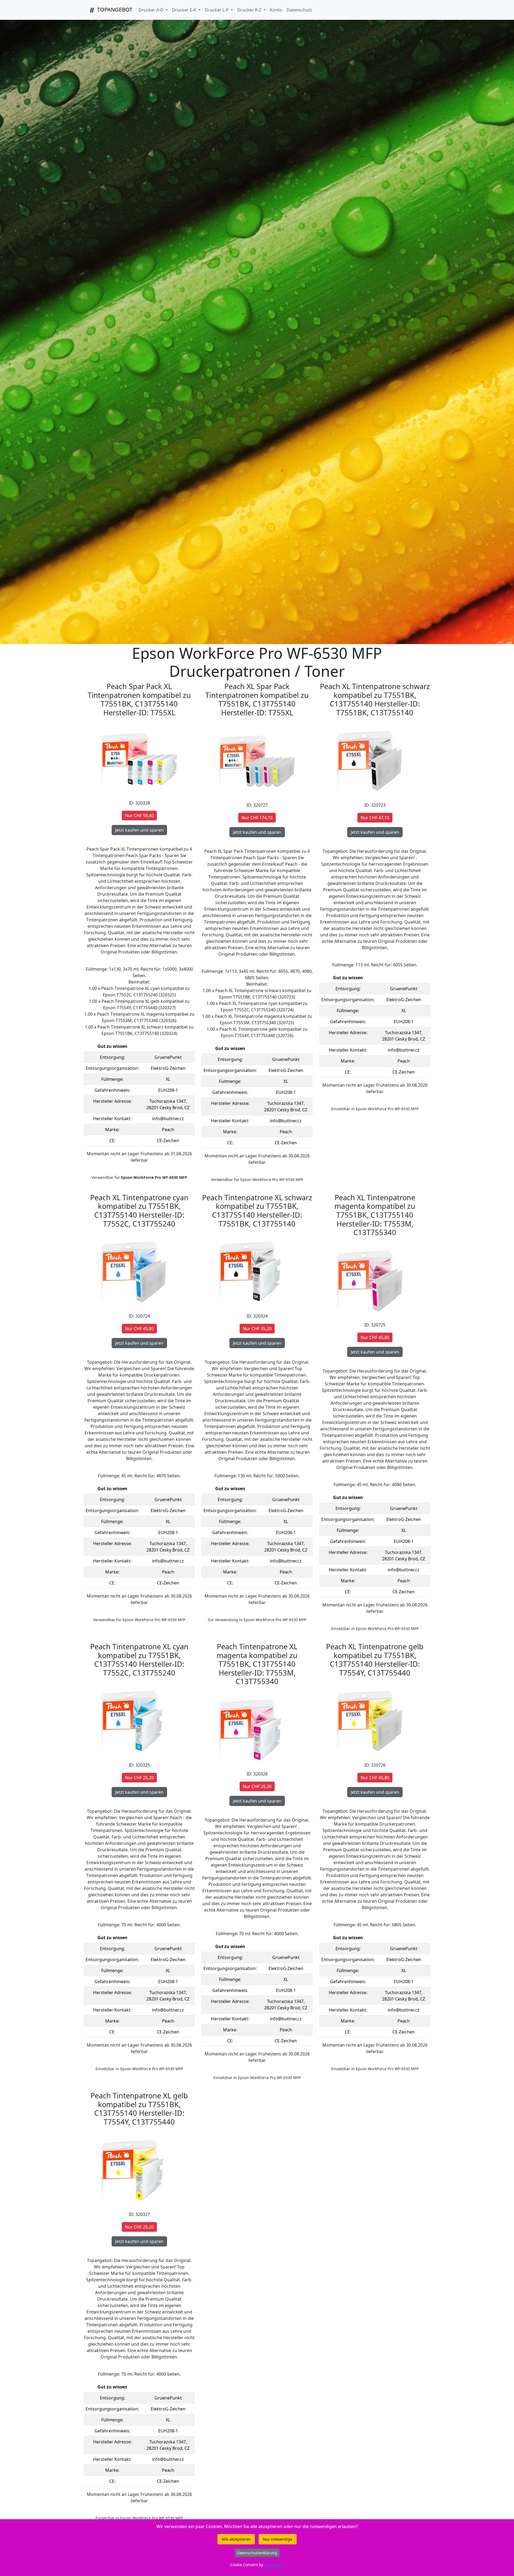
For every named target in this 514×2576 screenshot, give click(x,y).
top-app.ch (274, 2565)
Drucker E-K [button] (185, 10)
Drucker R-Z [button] (250, 10)
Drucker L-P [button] (217, 10)
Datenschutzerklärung (257, 2553)
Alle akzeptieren (236, 2539)
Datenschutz (299, 10)
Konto (276, 10)
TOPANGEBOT (114, 10)
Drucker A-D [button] (152, 10)
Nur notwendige (278, 2539)
